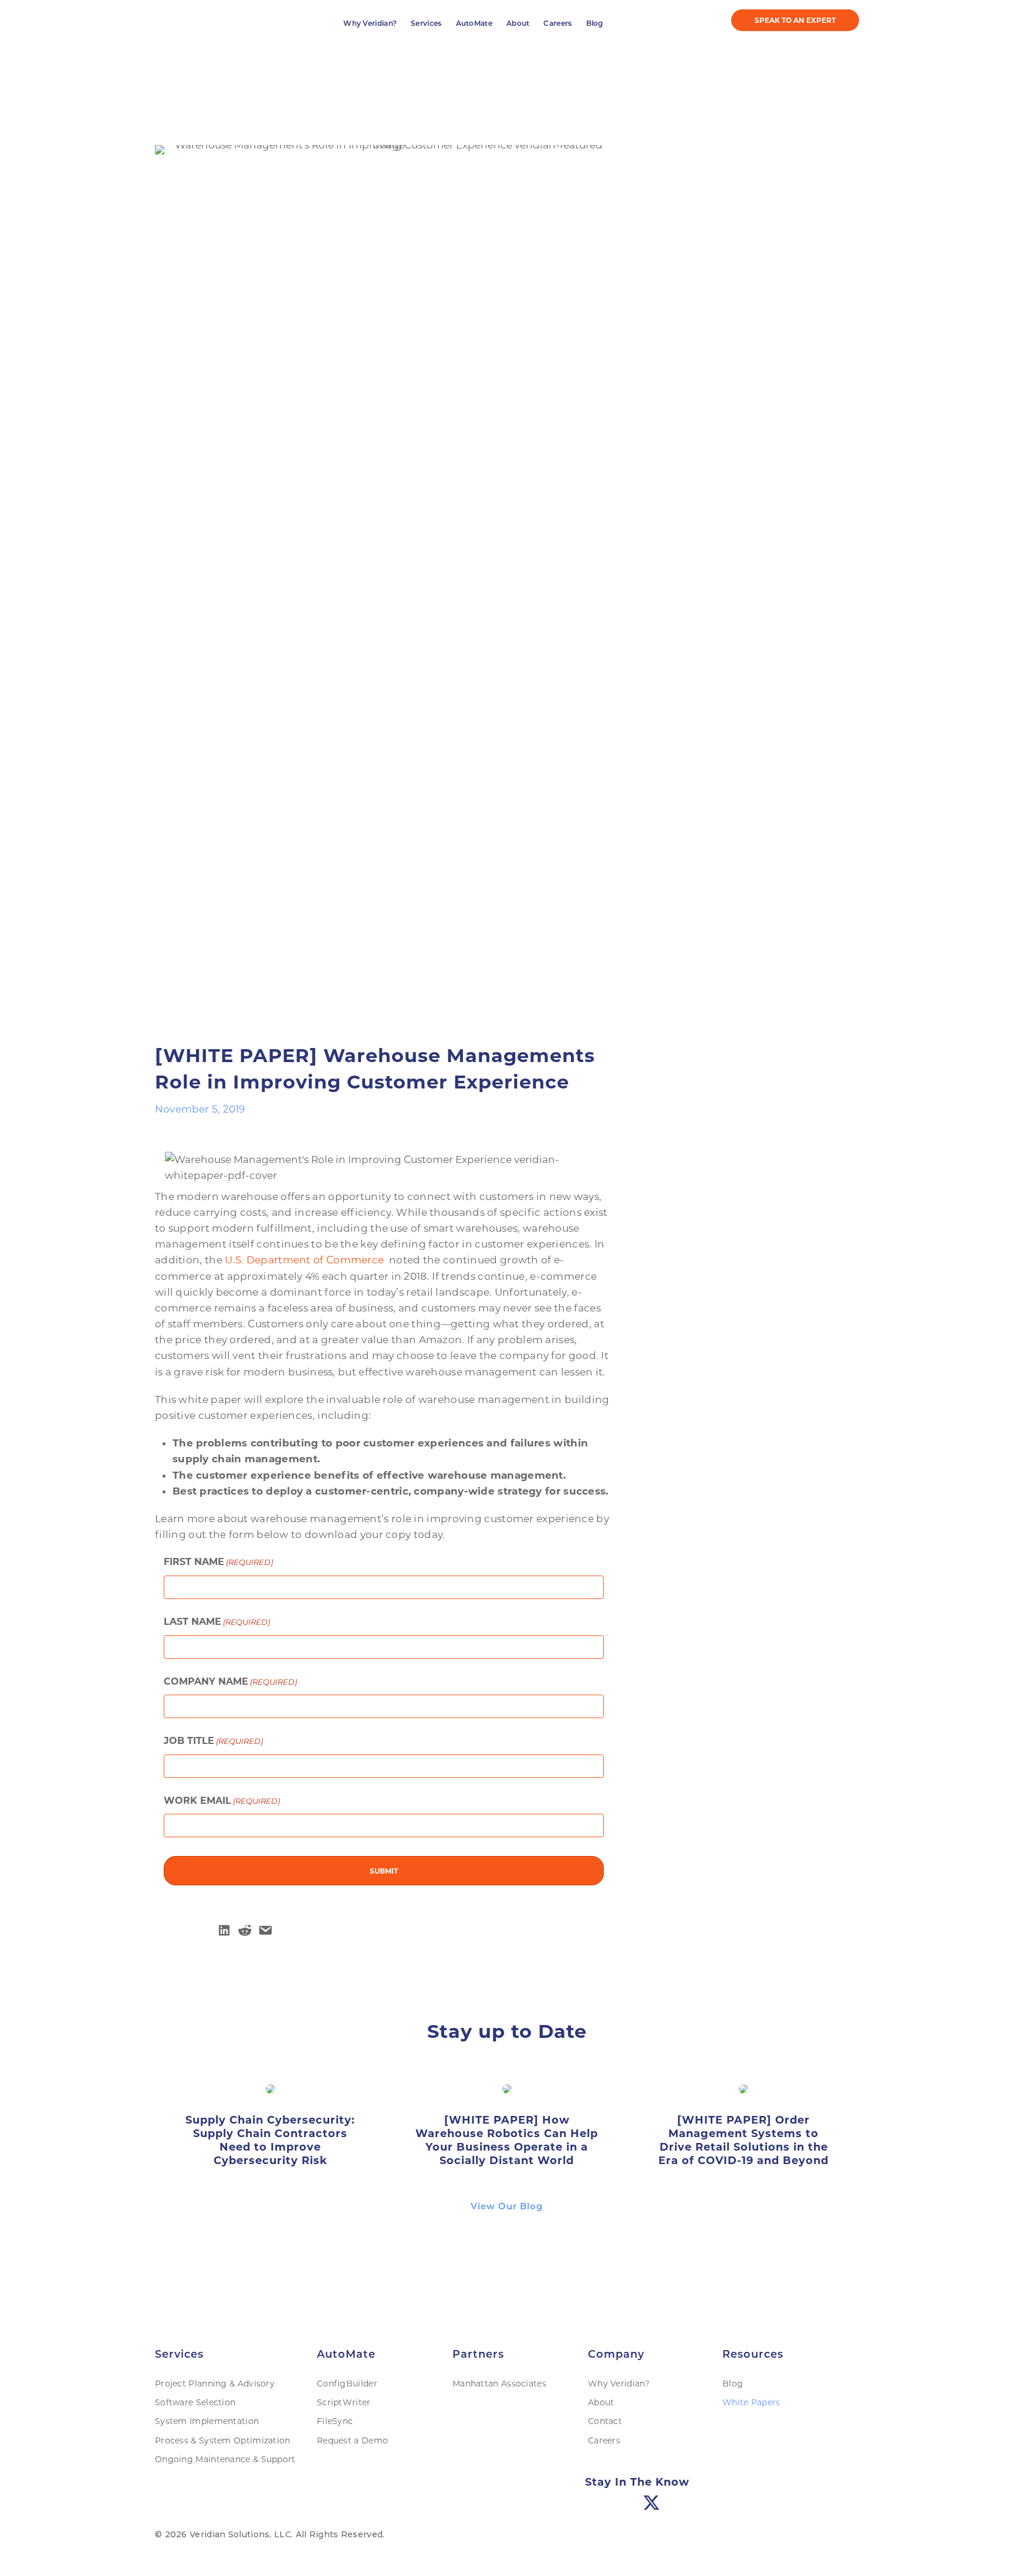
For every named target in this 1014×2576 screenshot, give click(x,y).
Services (426, 446)
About (518, 446)
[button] (795, 443)
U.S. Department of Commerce (305, 2107)
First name (218, 2408)
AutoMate (474, 446)
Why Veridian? (370, 446)
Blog (595, 446)
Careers (557, 446)
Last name (217, 2468)
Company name (230, 2528)
